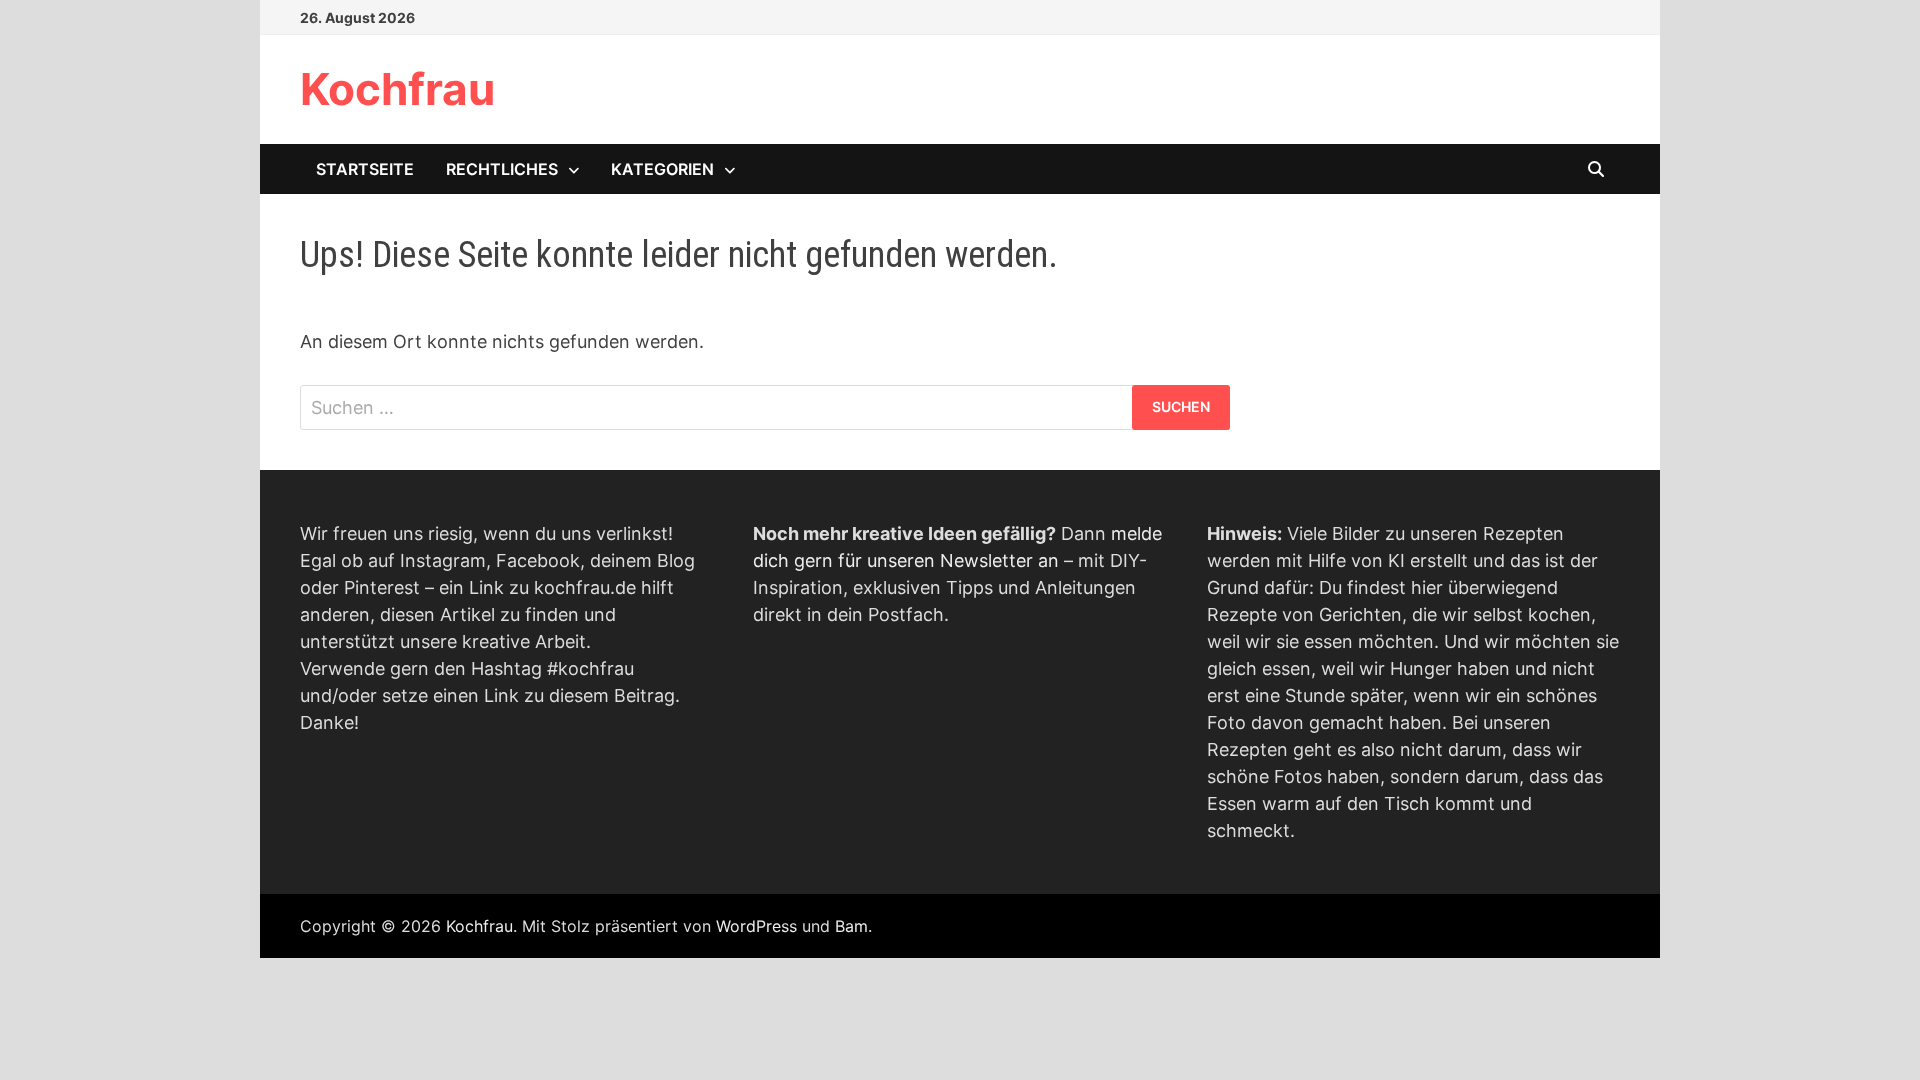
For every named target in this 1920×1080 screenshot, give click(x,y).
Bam (851, 926)
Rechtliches (502, 169)
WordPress (756, 926)
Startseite (365, 169)
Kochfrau (397, 89)
